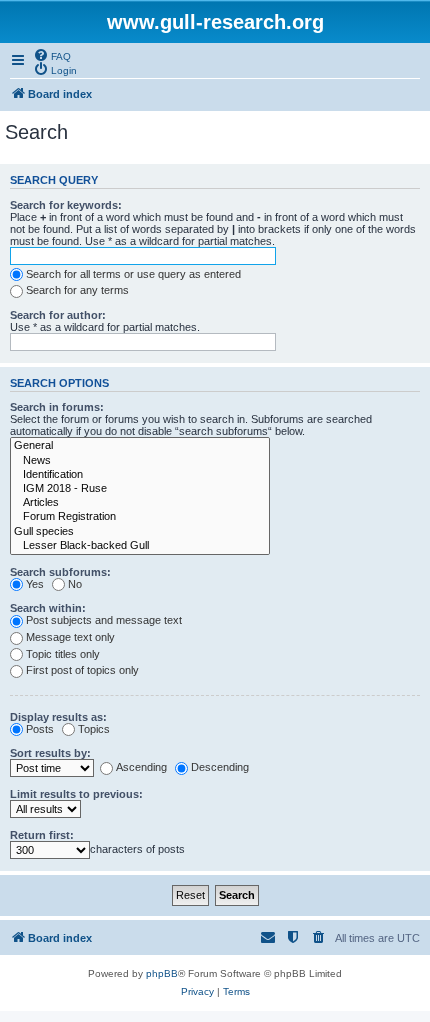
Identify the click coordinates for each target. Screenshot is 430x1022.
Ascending (141, 767)
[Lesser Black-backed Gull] (140, 546)
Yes (35, 584)
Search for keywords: (66, 205)
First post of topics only (82, 670)
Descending (220, 767)
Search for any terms (77, 290)
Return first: (42, 835)
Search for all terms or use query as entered (133, 274)
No (75, 584)
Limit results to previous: (76, 794)
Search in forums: (57, 407)
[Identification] (140, 475)
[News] (140, 461)
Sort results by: (50, 753)
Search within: (48, 608)
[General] (140, 446)
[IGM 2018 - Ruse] (140, 489)
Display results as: (58, 717)
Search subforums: (60, 572)
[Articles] (140, 503)
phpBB (162, 973)
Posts (40, 729)
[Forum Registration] (140, 517)
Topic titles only (63, 654)
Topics (94, 729)
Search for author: (58, 315)
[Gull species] (140, 532)
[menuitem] (52, 55)
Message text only (70, 637)
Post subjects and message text (104, 620)
